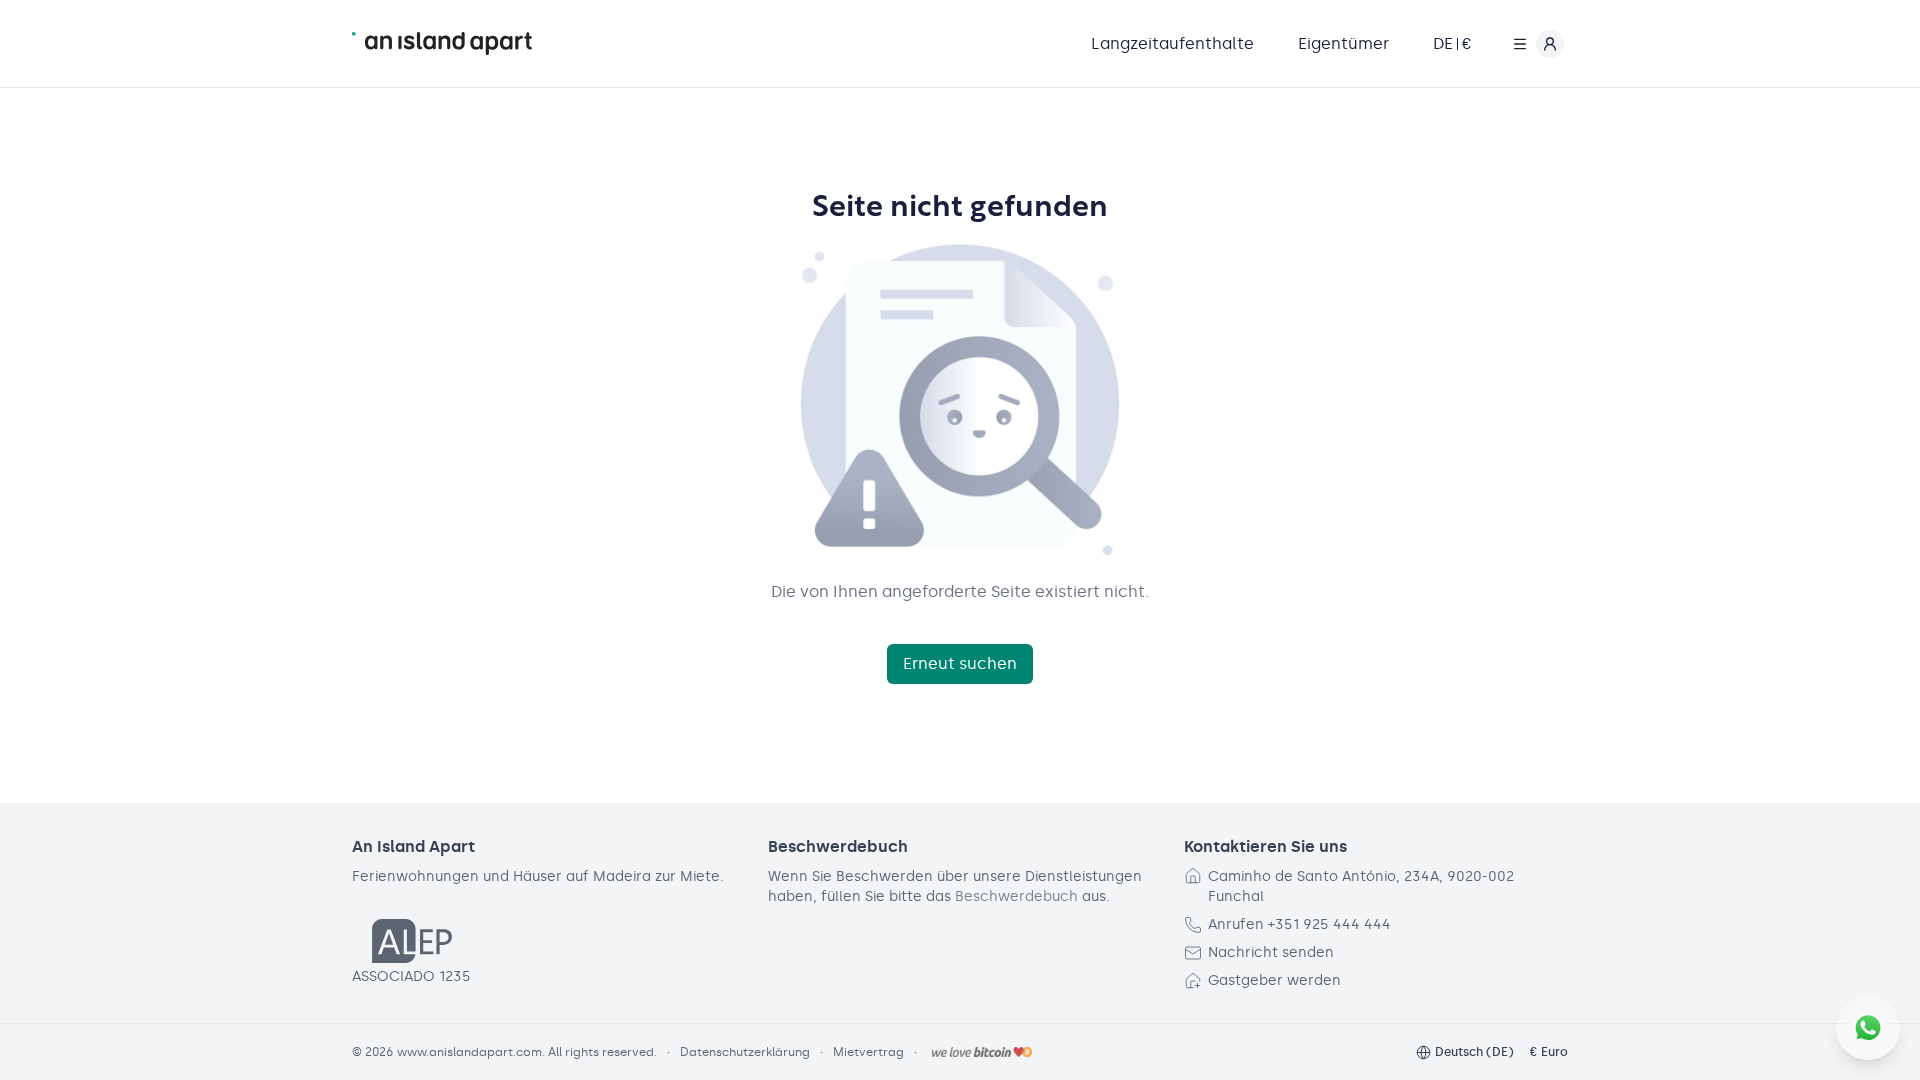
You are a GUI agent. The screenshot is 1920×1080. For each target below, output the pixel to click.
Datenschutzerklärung (745, 1052)
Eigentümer (1343, 43)
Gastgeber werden (1274, 980)
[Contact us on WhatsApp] (1868, 1028)
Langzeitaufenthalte (1172, 43)
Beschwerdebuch (1016, 896)
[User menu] (1534, 44)
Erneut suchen (960, 663)
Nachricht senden (1271, 952)
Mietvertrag (868, 1052)
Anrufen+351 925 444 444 (1299, 924)
